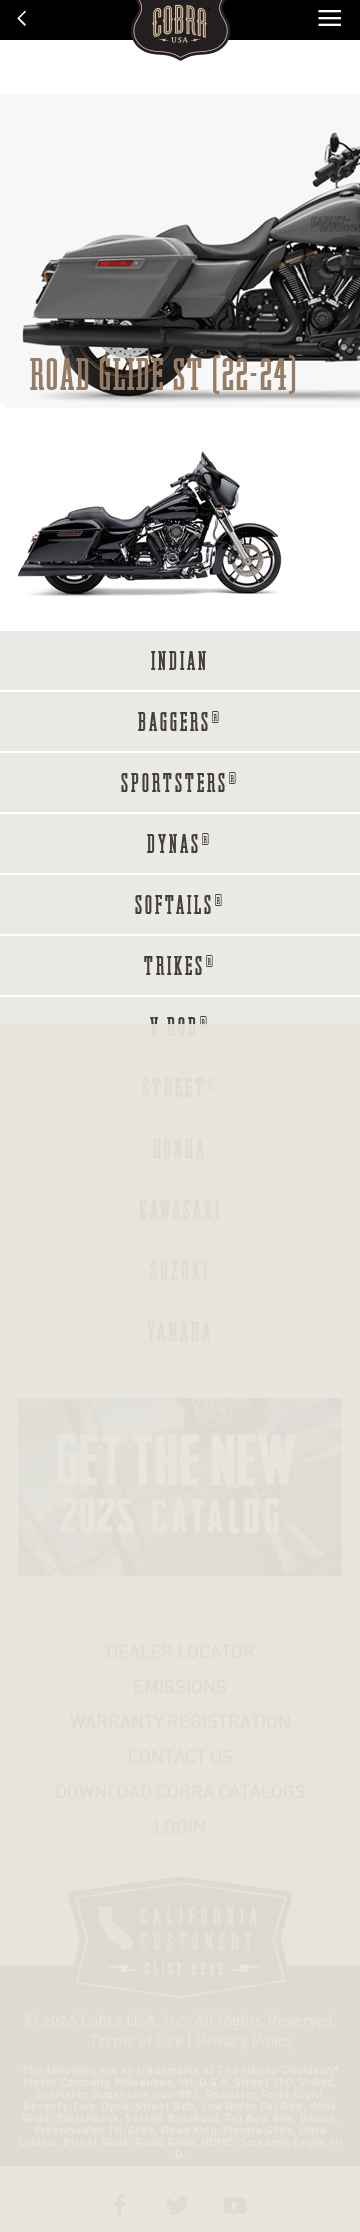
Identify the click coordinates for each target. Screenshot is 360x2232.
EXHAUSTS (207, 727)
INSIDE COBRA (206, 819)
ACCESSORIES (206, 773)
